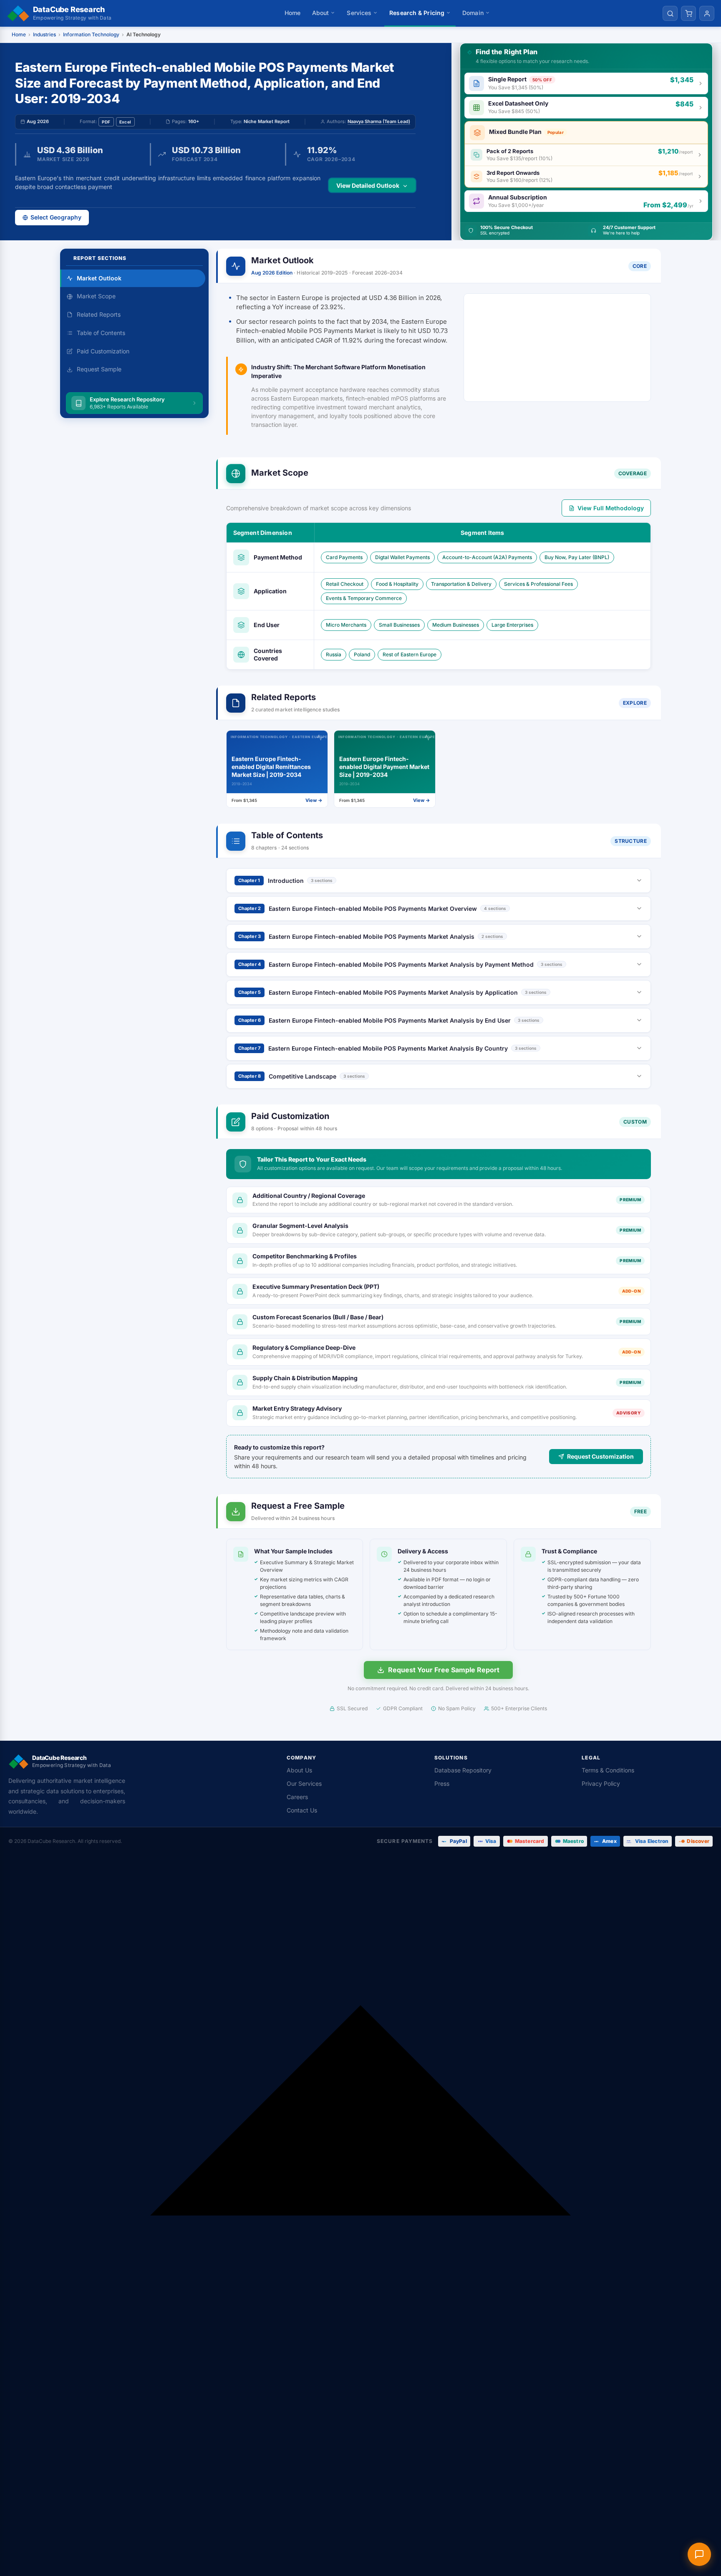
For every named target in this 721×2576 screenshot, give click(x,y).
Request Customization (600, 1456)
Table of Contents (101, 333)
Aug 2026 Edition (272, 273)
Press (442, 1783)
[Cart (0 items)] (688, 13)
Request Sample (99, 369)
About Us (299, 1770)
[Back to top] (360, 2216)
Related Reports (99, 314)
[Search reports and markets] (670, 13)
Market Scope (96, 296)
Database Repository (463, 1770)
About (321, 13)
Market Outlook (99, 278)
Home (292, 13)
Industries (44, 34)
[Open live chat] (699, 2554)
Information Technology (91, 34)
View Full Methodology (611, 508)
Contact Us (302, 1810)
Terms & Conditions (608, 1770)
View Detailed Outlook (368, 185)
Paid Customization (103, 351)
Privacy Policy (601, 1783)
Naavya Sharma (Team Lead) (379, 121)
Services (359, 13)
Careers (297, 1797)
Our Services (304, 1783)
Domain (473, 13)
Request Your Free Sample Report (444, 1670)
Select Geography (56, 217)
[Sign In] (707, 13)
